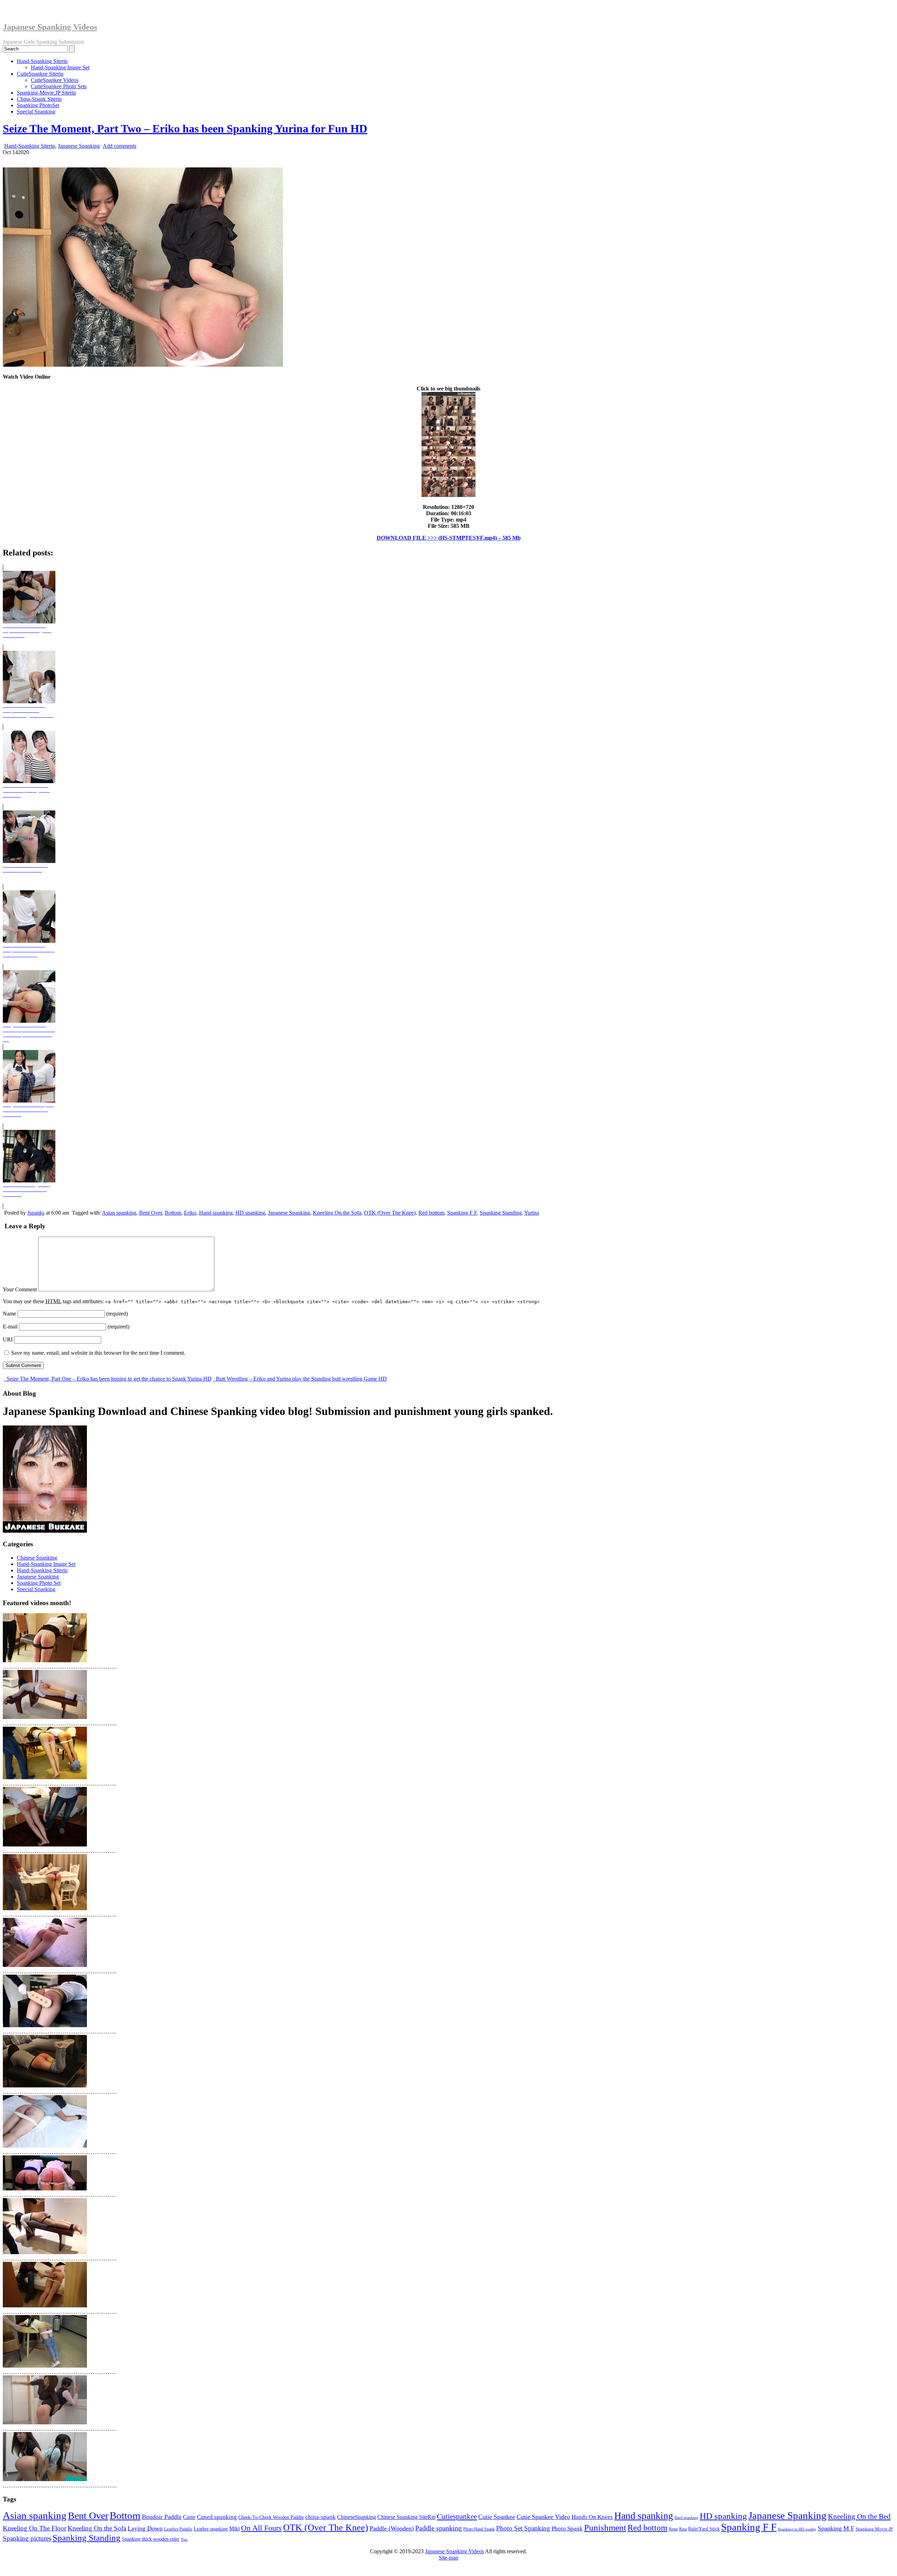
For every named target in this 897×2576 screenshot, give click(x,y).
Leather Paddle (178, 2529)
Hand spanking (216, 1213)
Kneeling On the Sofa (337, 1213)
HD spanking (250, 1213)
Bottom (173, 1213)
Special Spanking (36, 112)
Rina (683, 2529)
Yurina (532, 1213)
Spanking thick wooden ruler (151, 2539)
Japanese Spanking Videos (50, 27)
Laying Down (145, 2528)
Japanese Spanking (79, 146)
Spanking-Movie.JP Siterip (46, 93)
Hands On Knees (592, 2517)
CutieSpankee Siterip (40, 74)
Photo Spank (567, 2529)
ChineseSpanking (357, 2517)
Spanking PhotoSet (38, 105)
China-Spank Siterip (39, 99)
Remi (673, 2529)
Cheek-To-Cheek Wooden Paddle (271, 2517)
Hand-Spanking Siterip (42, 61)
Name (9, 1314)
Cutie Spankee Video (543, 2517)
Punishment (605, 2527)
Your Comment (20, 1289)
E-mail (10, 1327)
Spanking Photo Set (39, 1583)
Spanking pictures (27, 2538)
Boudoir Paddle (162, 2517)
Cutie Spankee (497, 2517)
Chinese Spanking (37, 1558)
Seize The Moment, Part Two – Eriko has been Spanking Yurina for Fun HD (185, 129)
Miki (234, 2529)
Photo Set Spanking (523, 2528)
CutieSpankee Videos (55, 80)
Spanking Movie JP (874, 2529)
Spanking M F (836, 2528)
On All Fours (261, 2528)
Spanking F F (462, 1213)
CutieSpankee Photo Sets (59, 86)
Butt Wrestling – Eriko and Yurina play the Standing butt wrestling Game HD (301, 1379)
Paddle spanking (439, 2528)
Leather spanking (211, 2529)
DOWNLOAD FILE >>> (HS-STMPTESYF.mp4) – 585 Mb (449, 538)
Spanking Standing (501, 1213)
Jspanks (36, 1213)
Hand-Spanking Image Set (60, 67)
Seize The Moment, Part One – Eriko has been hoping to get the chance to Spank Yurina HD (108, 1379)
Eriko (190, 1213)
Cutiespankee (457, 2516)
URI (8, 1339)
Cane (189, 2517)
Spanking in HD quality (797, 2529)
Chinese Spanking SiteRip (406, 2517)
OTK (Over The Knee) (390, 1213)
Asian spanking (119, 1213)
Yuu (184, 2539)
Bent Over (150, 1213)
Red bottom (431, 1213)
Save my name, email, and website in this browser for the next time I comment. (98, 1353)
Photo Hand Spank (479, 2529)
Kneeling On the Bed (859, 2516)
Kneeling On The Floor (35, 2528)
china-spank (320, 2517)
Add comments (119, 146)
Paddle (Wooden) (392, 2528)
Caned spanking (217, 2517)
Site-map (448, 2558)
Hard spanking (686, 2518)
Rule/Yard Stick (704, 2529)
